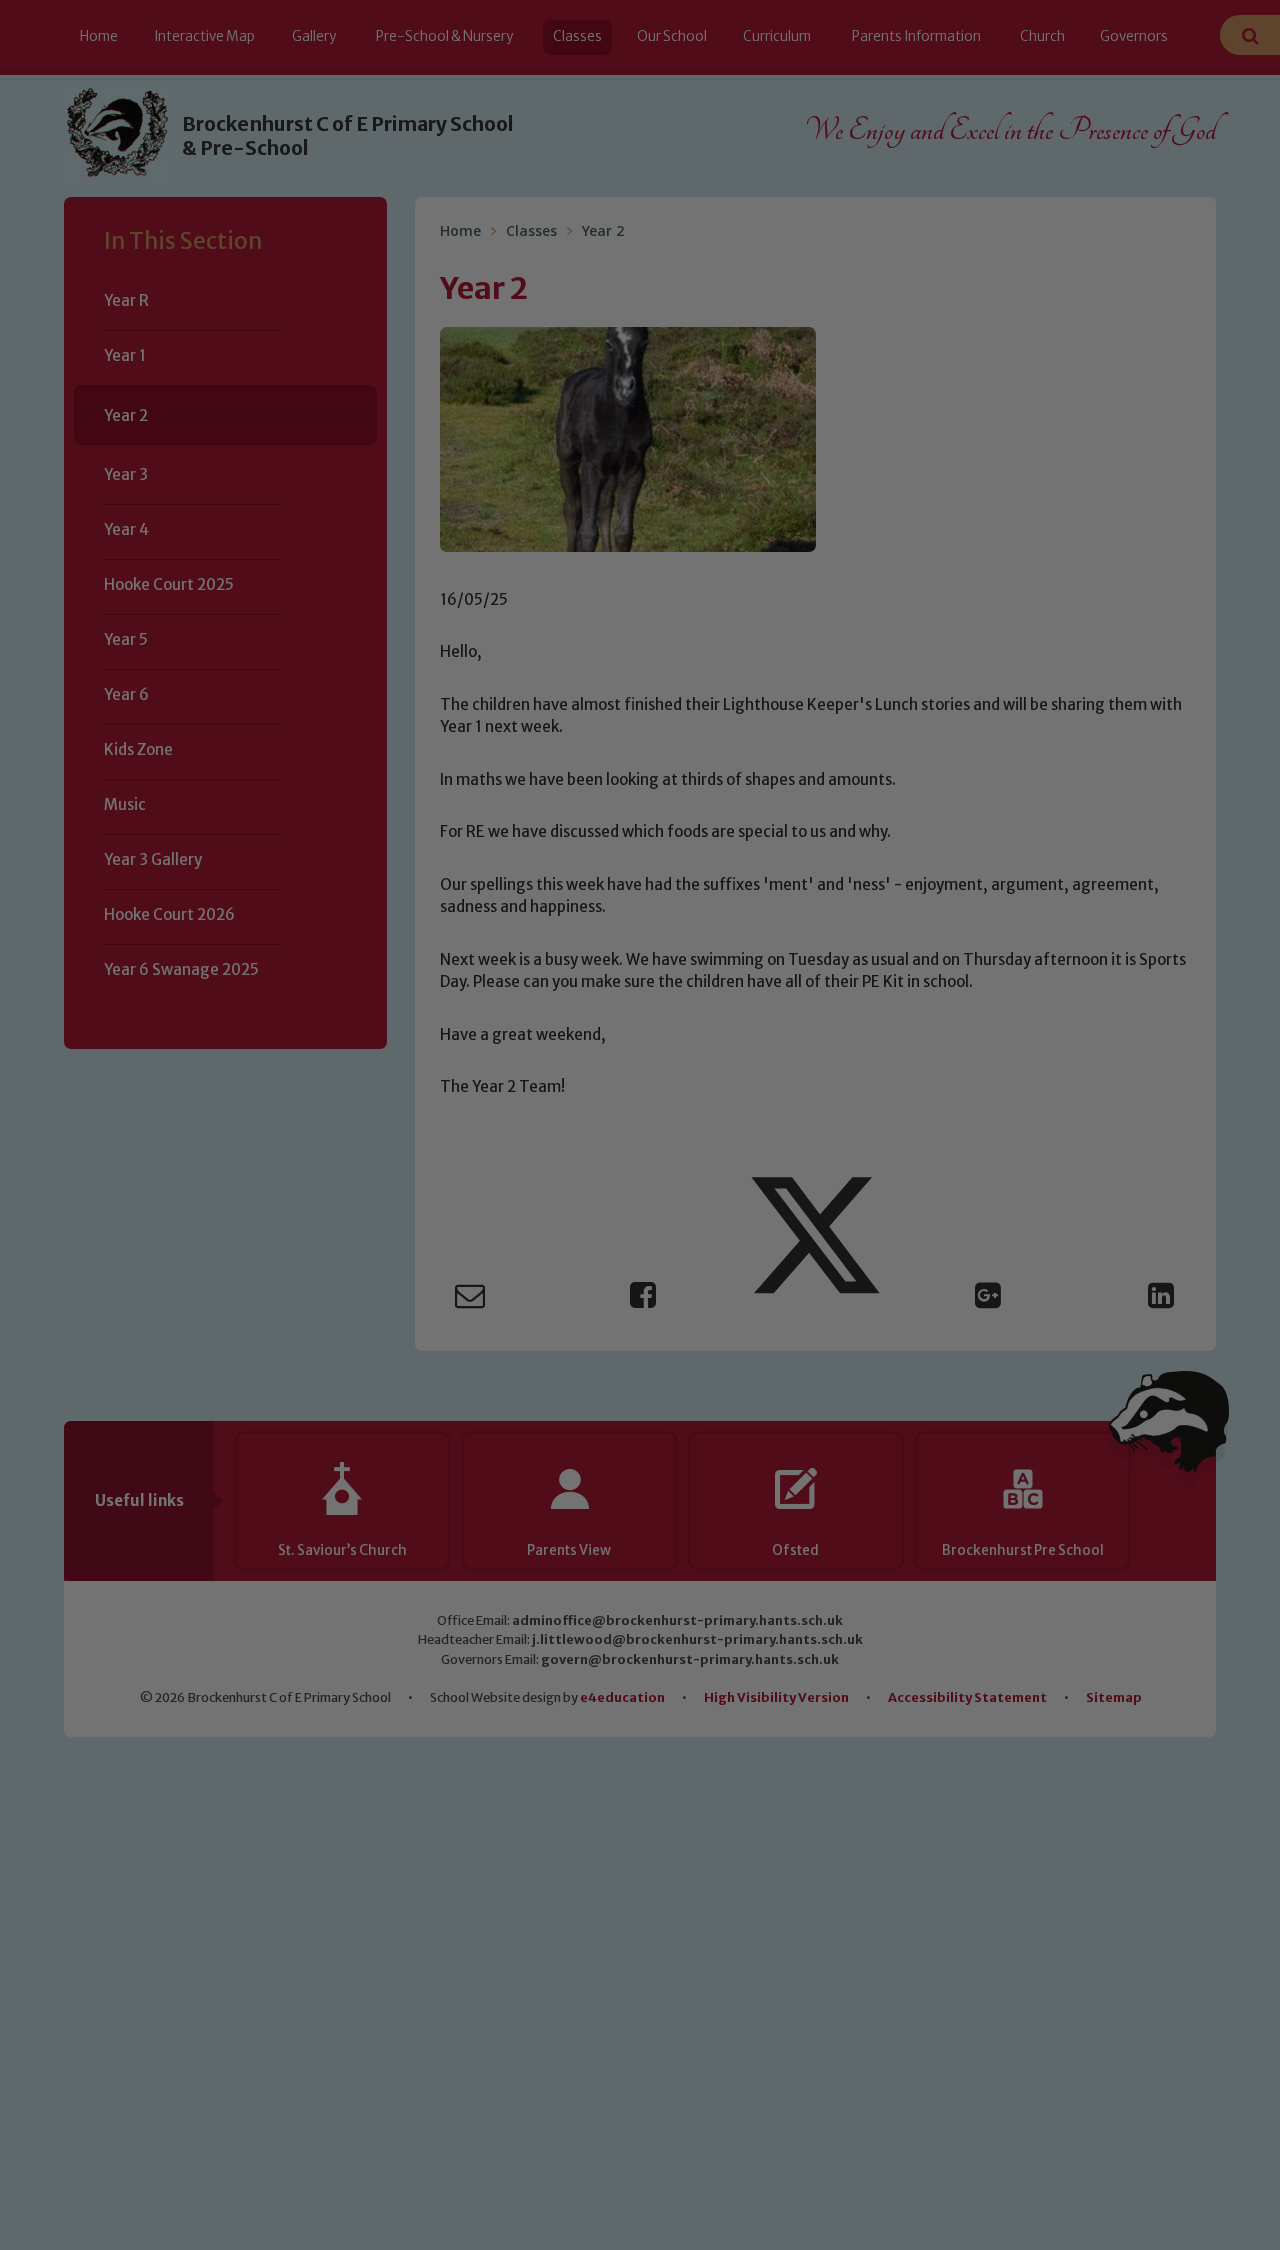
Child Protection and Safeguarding (640, 1308)
